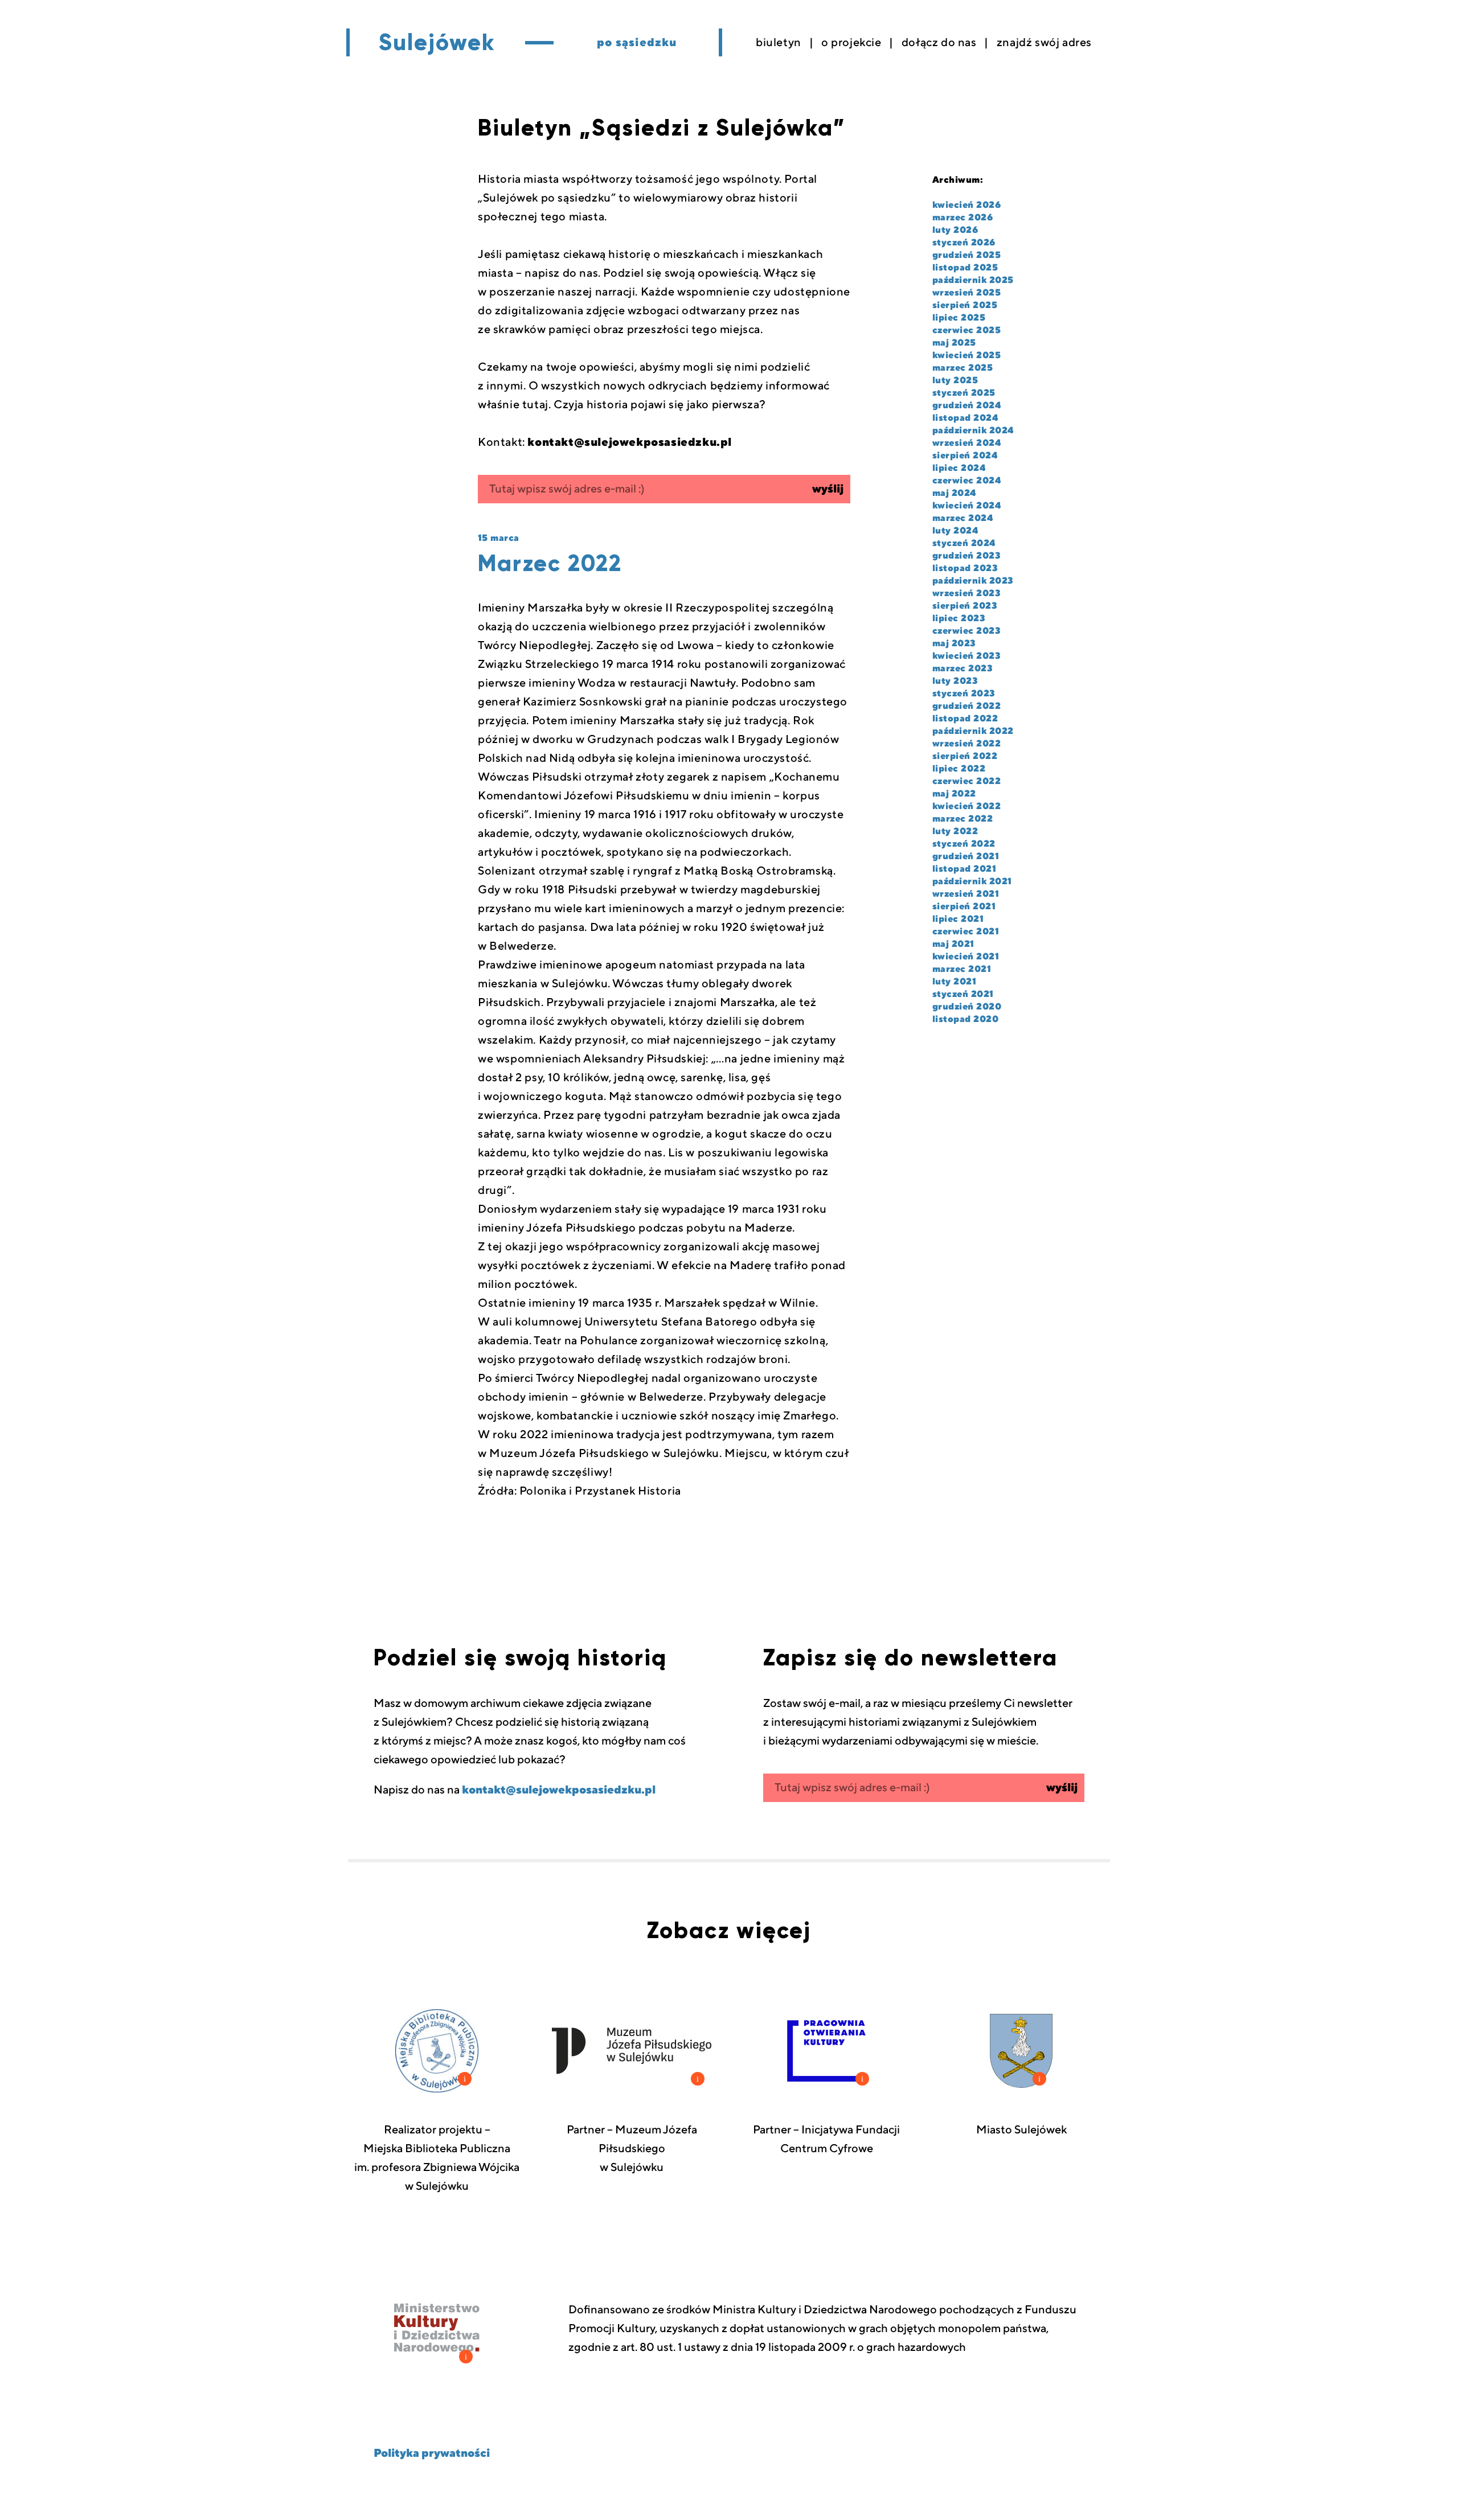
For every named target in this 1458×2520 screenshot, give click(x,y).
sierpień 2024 (965, 455)
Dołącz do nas (939, 43)
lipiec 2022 (959, 769)
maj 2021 (953, 944)
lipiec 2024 (959, 468)
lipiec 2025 (959, 318)
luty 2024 (955, 531)
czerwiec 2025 (966, 330)
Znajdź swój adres (1044, 43)
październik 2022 (973, 731)
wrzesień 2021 (966, 894)
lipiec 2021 (958, 919)
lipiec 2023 (959, 618)
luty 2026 (955, 230)
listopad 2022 (965, 719)
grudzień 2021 (966, 856)
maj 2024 (954, 493)
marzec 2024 (963, 518)
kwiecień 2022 (966, 806)
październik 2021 (972, 881)
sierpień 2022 (965, 756)
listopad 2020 (965, 1019)
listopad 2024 (965, 418)
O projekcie (851, 43)
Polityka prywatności (432, 2453)
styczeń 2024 (964, 543)
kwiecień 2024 (966, 506)
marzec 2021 (962, 969)
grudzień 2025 (966, 255)
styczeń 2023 (964, 693)
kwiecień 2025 (966, 355)
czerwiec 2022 (966, 781)
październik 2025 (973, 280)
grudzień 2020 (967, 1007)
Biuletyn (779, 43)
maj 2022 (954, 794)
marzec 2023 (963, 668)
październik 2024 (973, 430)
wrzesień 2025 (966, 293)
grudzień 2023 (966, 556)
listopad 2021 (964, 869)
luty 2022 (955, 831)
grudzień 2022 (966, 706)
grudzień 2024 (966, 405)
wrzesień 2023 (966, 593)
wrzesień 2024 (966, 443)
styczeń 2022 (964, 844)
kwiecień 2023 (966, 656)
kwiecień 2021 (966, 957)
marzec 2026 (963, 217)
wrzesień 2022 (966, 744)
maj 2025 (954, 343)
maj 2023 (954, 643)
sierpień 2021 (964, 906)
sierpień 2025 (965, 305)
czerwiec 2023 (966, 631)
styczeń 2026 (964, 243)
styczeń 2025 (964, 393)
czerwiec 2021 (966, 931)
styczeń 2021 (963, 994)
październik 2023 (973, 581)
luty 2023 (955, 681)
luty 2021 (954, 982)
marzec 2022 (963, 819)
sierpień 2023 (965, 606)
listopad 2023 (965, 568)
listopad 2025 (965, 268)
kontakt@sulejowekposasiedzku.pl (559, 1790)
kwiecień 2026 (966, 205)
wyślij (828, 489)
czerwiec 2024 (966, 481)
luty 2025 (955, 380)
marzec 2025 (963, 368)
